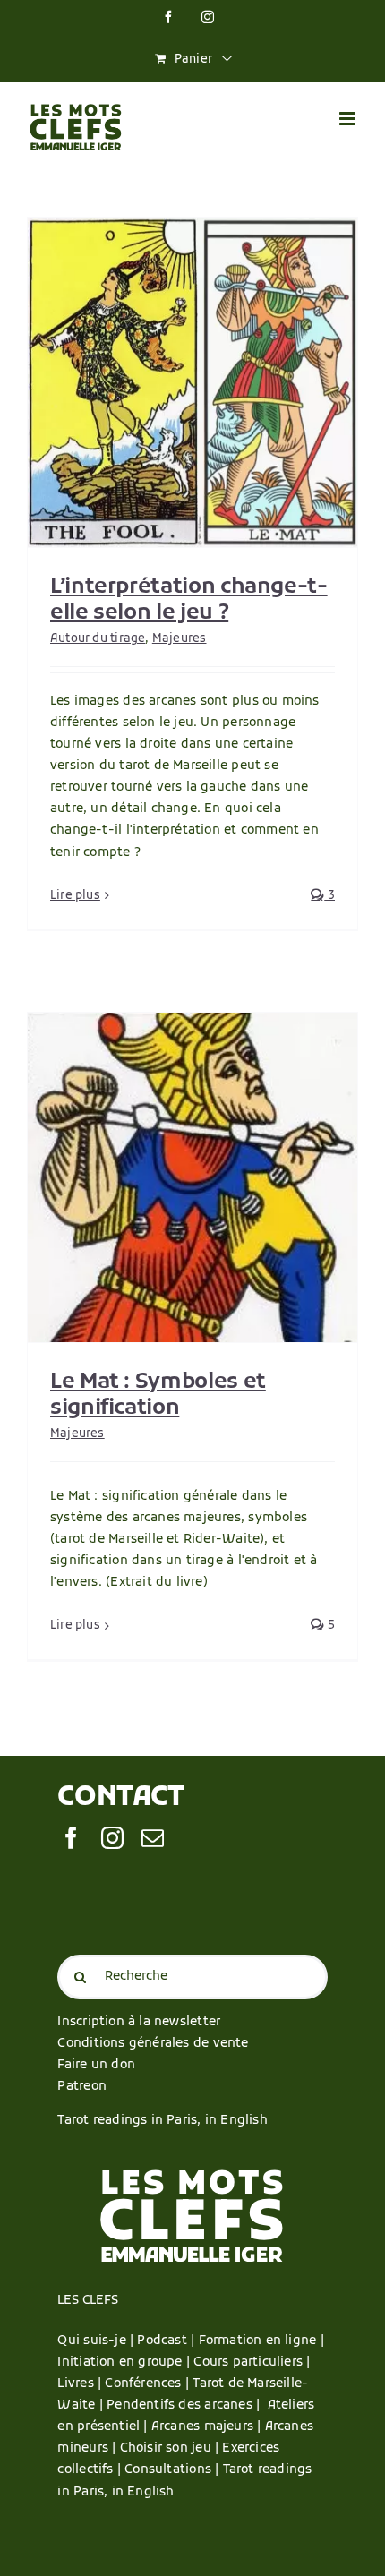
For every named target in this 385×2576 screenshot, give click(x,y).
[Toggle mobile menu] (349, 119)
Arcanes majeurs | (208, 2427)
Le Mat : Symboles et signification (158, 1395)
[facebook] (71, 1838)
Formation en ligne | (261, 2341)
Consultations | (171, 2470)
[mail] (153, 1838)
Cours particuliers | (252, 2362)
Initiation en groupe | (125, 2362)
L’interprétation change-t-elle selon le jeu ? (189, 600)
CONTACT (120, 1798)
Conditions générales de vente (153, 2044)
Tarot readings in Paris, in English (162, 2121)
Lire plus (75, 896)
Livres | (81, 2384)
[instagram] (112, 1838)
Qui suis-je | (97, 2341)
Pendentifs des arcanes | (187, 2405)
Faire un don (96, 2065)
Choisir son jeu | (171, 2448)
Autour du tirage (98, 639)
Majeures (180, 639)
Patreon (81, 2087)
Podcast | (167, 2341)
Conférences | (149, 2384)
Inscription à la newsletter (139, 2022)
